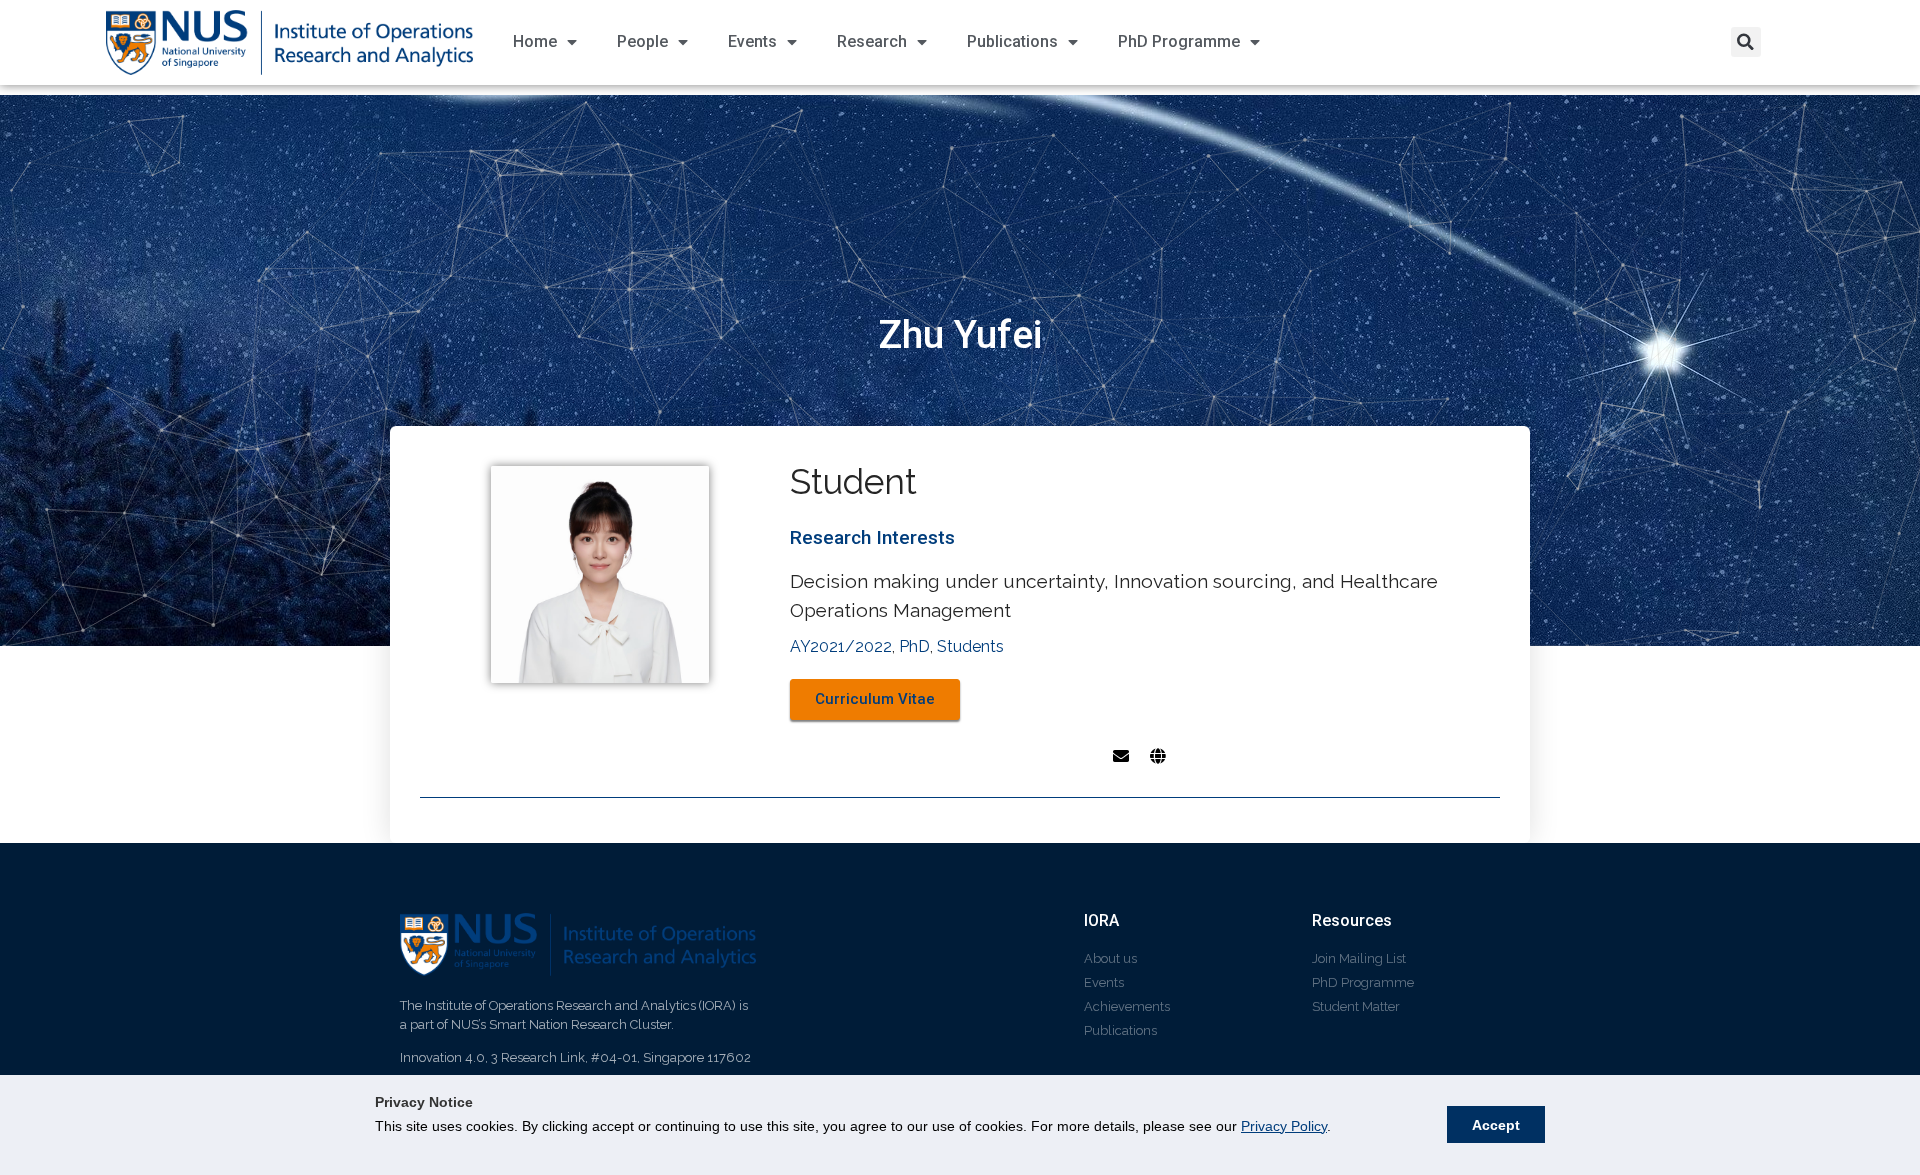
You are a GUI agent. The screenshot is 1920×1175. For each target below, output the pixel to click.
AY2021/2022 (841, 646)
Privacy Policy (1284, 1126)
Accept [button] (1496, 1125)
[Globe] (1158, 756)
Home (535, 41)
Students (970, 646)
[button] (1746, 42)
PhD (914, 646)
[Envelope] (1121, 756)
